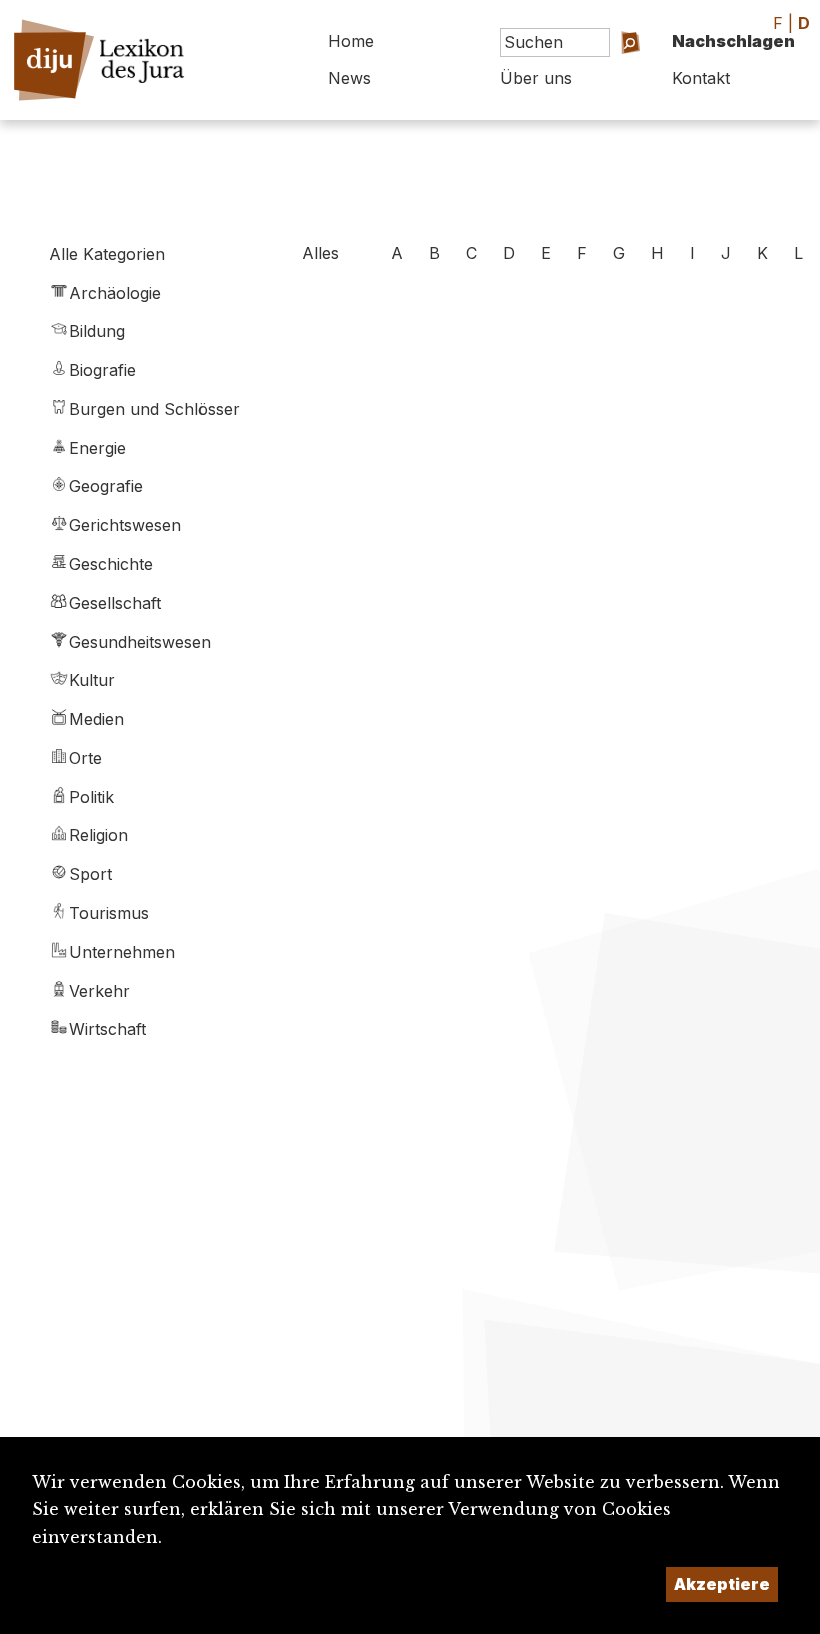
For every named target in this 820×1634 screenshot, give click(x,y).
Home (351, 41)
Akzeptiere (722, 1584)
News (349, 78)
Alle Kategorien (107, 254)
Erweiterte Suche (607, 84)
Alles (320, 253)
